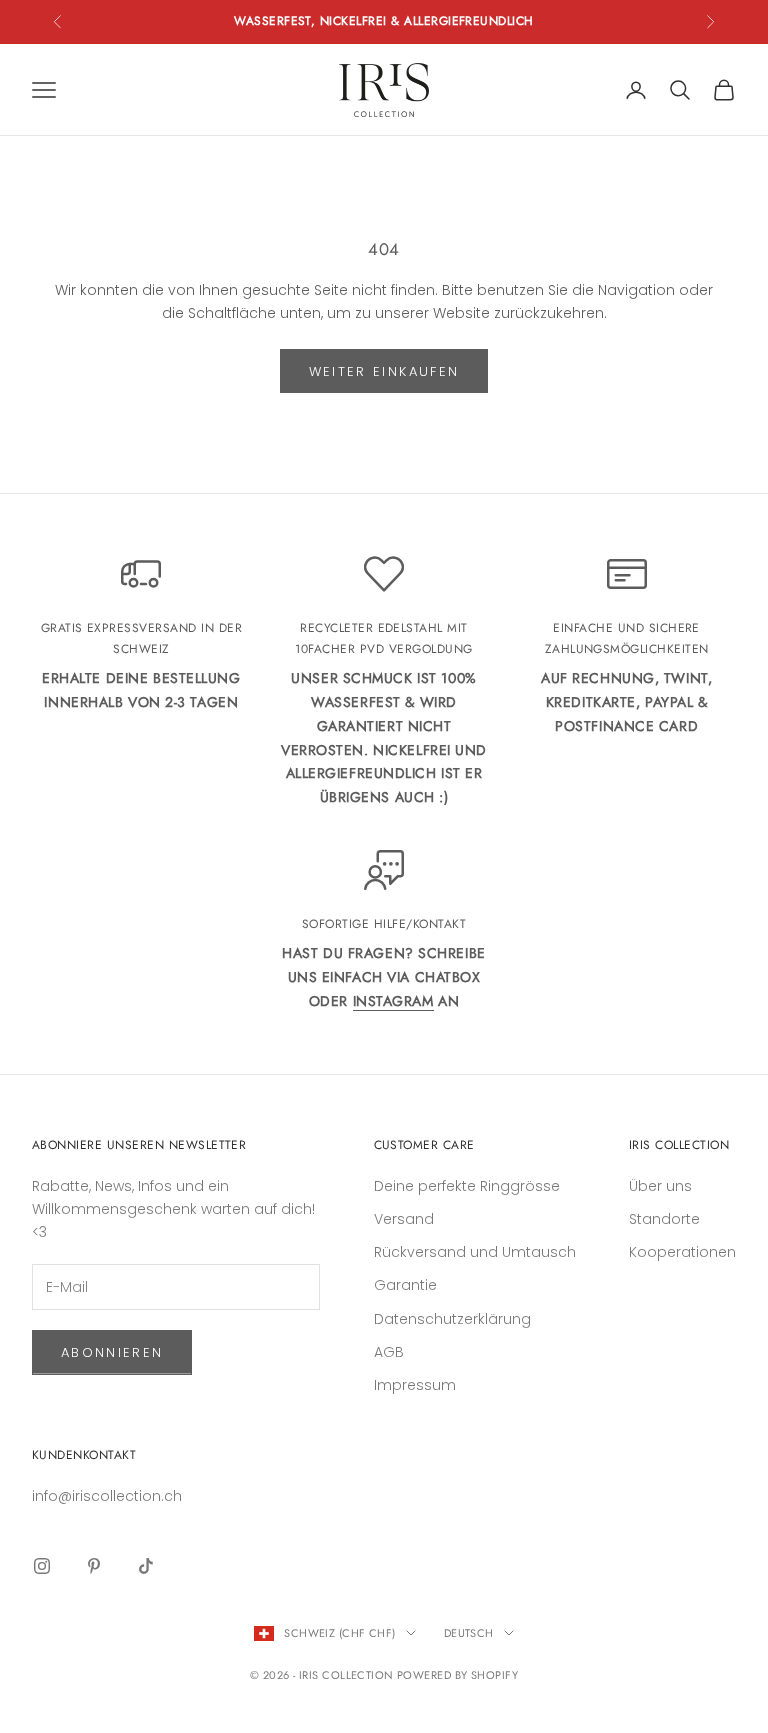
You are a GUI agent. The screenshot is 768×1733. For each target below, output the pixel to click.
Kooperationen (682, 1252)
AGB (389, 1352)
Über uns (660, 1186)
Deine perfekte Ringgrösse (467, 1186)
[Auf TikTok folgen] (146, 1566)
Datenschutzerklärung (452, 1319)
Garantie (405, 1285)
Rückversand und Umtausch (475, 1252)
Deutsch (469, 1633)
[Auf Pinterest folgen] (94, 1566)
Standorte (664, 1219)
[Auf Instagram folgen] (42, 1566)
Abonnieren (112, 1352)
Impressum (415, 1385)
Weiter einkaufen (384, 371)
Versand (404, 1219)
